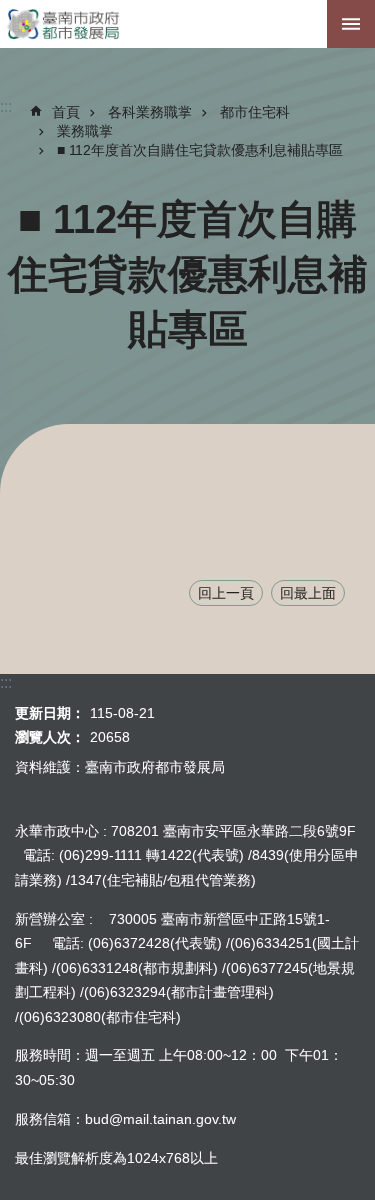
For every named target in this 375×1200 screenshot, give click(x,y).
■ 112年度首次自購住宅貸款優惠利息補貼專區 (200, 150)
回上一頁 (226, 593)
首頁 (66, 112)
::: (334, 148)
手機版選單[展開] (351, 24)
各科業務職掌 (150, 112)
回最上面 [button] (308, 593)
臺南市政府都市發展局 (187, 24)
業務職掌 (85, 131)
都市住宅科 (255, 112)
